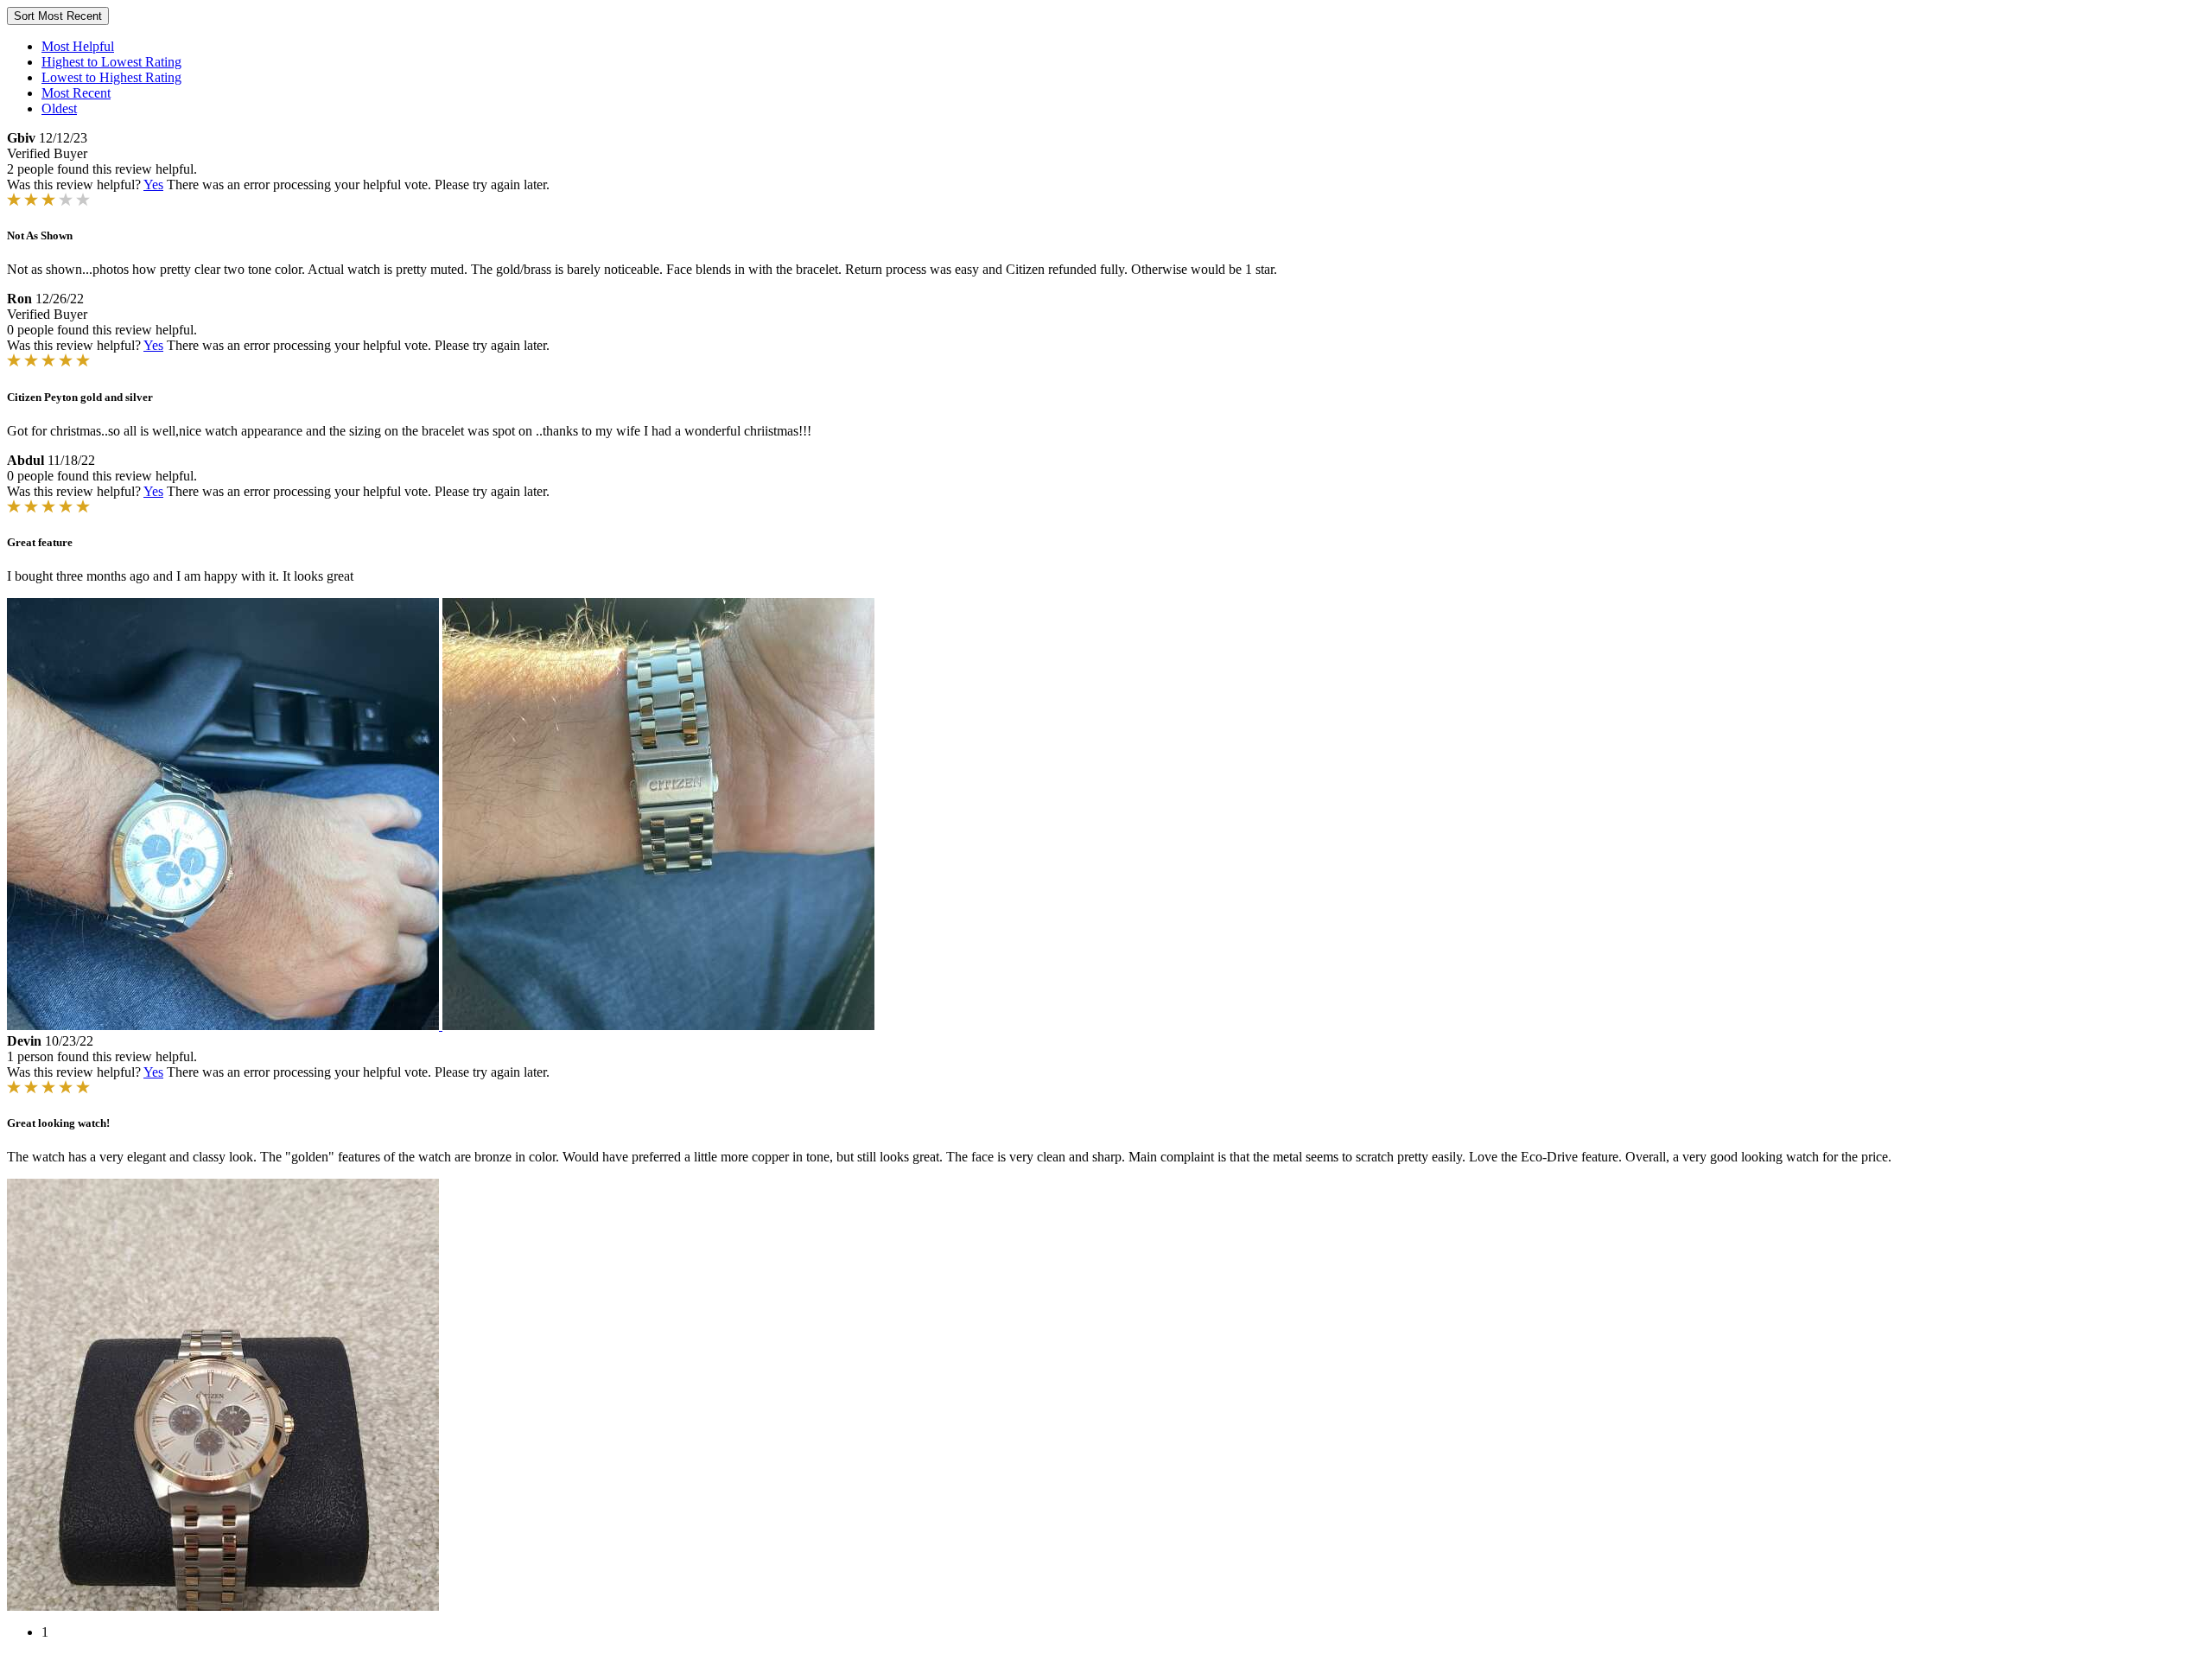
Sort (58, 16)
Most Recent (76, 93)
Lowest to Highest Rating (111, 77)
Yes (153, 184)
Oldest (59, 108)
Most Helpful (78, 46)
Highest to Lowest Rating (111, 62)
